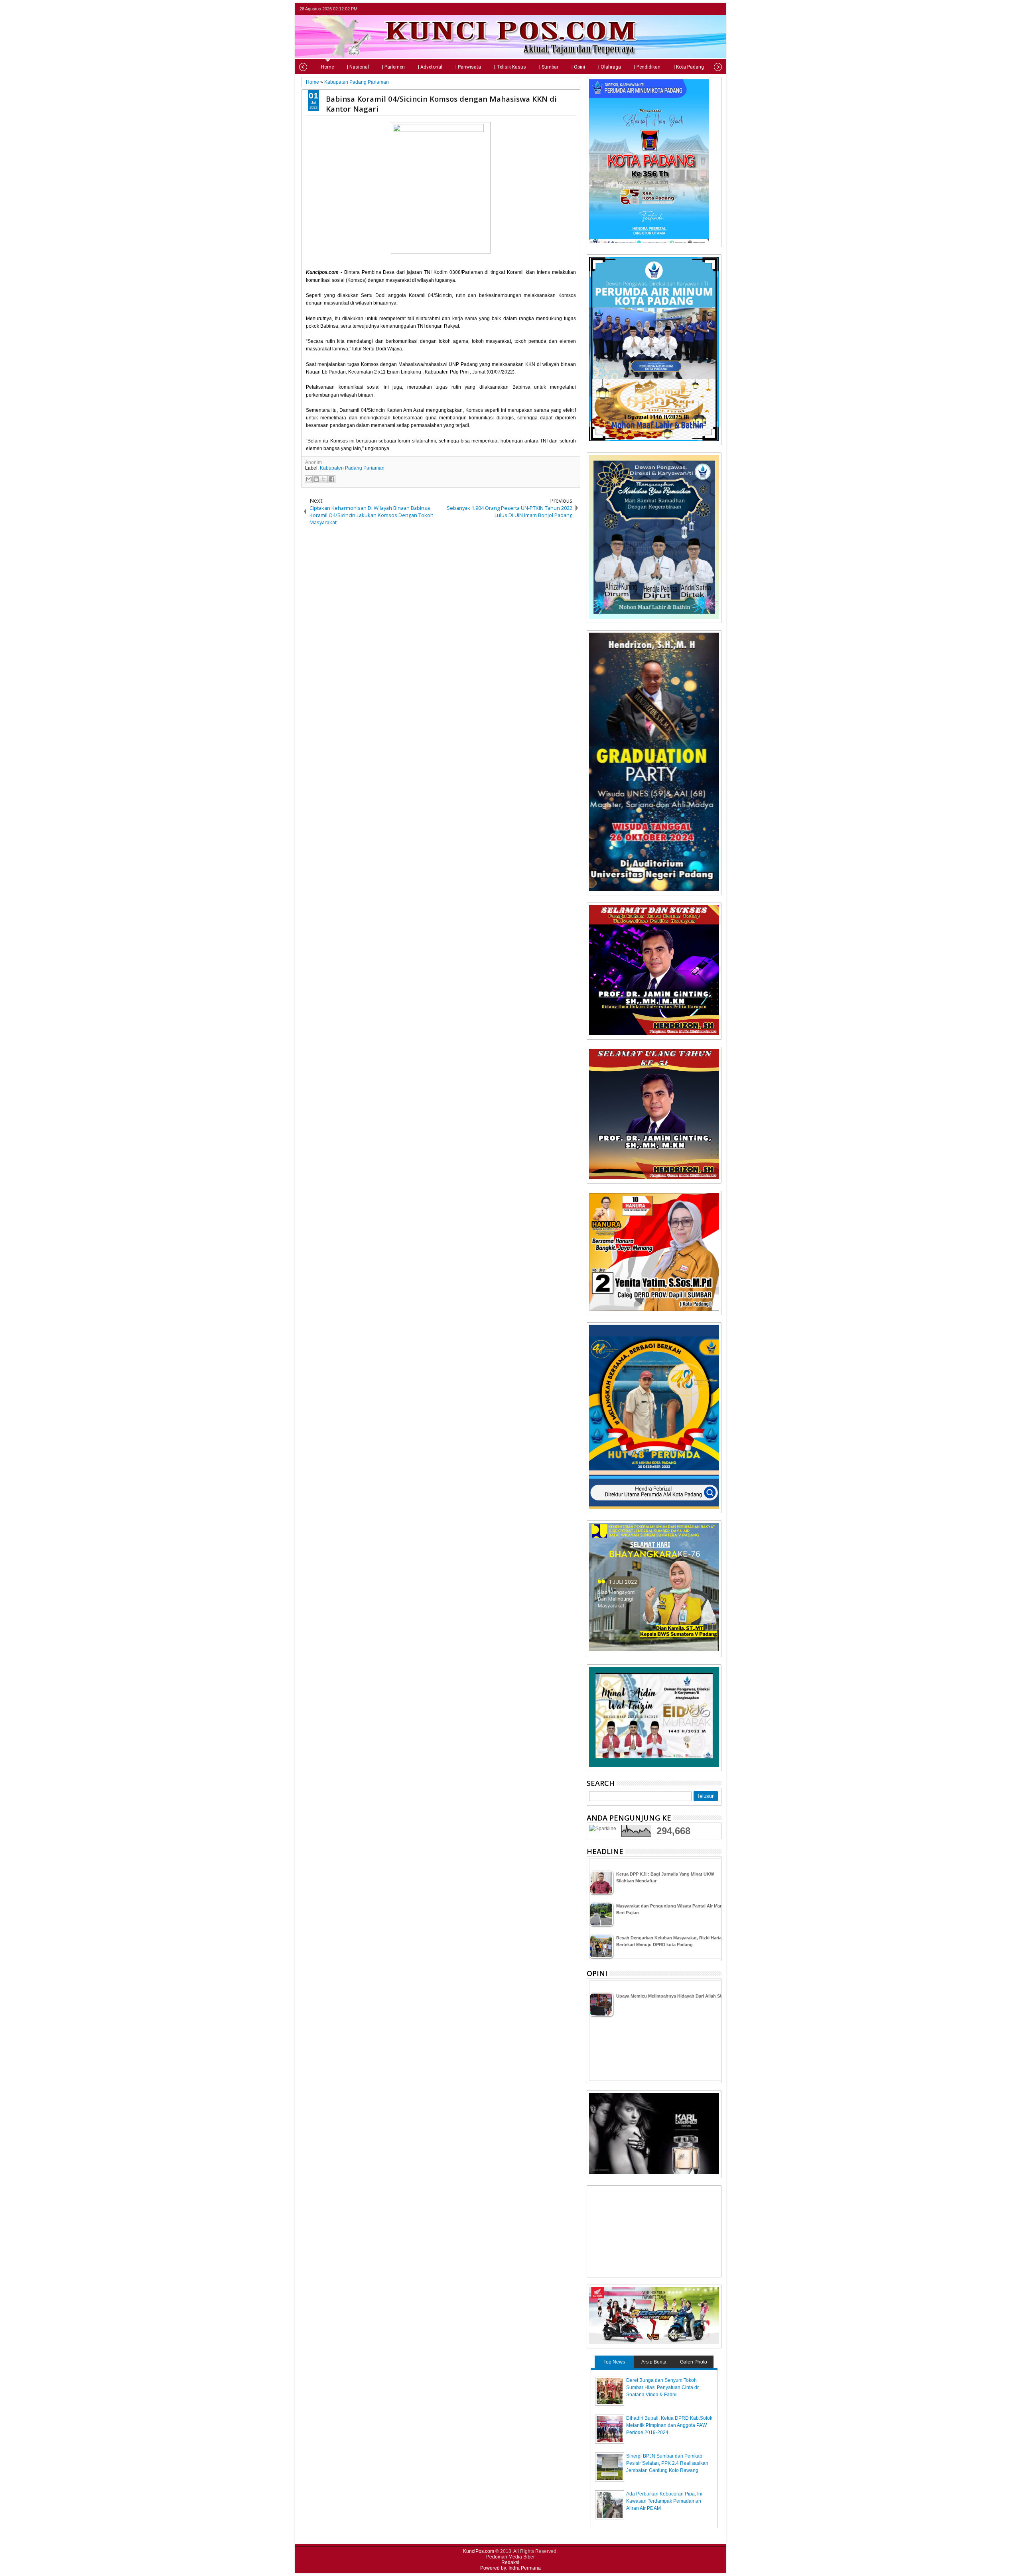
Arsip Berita (654, 2362)
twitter (685, 9)
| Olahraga (610, 67)
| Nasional (358, 67)
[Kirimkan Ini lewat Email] (309, 479)
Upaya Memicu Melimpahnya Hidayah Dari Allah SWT (671, 1996)
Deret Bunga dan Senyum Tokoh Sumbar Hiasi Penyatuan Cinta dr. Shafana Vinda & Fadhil (663, 2387)
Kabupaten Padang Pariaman (352, 468)
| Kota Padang (689, 67)
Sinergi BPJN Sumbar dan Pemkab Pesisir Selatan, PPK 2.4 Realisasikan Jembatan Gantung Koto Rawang (667, 2463)
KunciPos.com (479, 2551)
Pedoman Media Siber (510, 2557)
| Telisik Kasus (510, 67)
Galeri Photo (694, 2362)
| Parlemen (393, 67)
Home (327, 67)
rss (716, 9)
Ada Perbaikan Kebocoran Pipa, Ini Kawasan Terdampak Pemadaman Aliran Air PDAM (664, 2501)
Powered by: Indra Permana (510, 2568)
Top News (614, 2362)
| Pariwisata (468, 67)
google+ (706, 9)
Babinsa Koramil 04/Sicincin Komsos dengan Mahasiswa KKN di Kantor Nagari (441, 104)
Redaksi (510, 2562)
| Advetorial (430, 67)
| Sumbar (549, 67)
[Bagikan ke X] (324, 479)
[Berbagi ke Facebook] (331, 479)
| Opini (578, 67)
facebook (696, 9)
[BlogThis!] (316, 479)
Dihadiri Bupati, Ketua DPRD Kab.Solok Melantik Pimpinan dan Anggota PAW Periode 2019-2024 (669, 2425)
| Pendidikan (647, 67)
